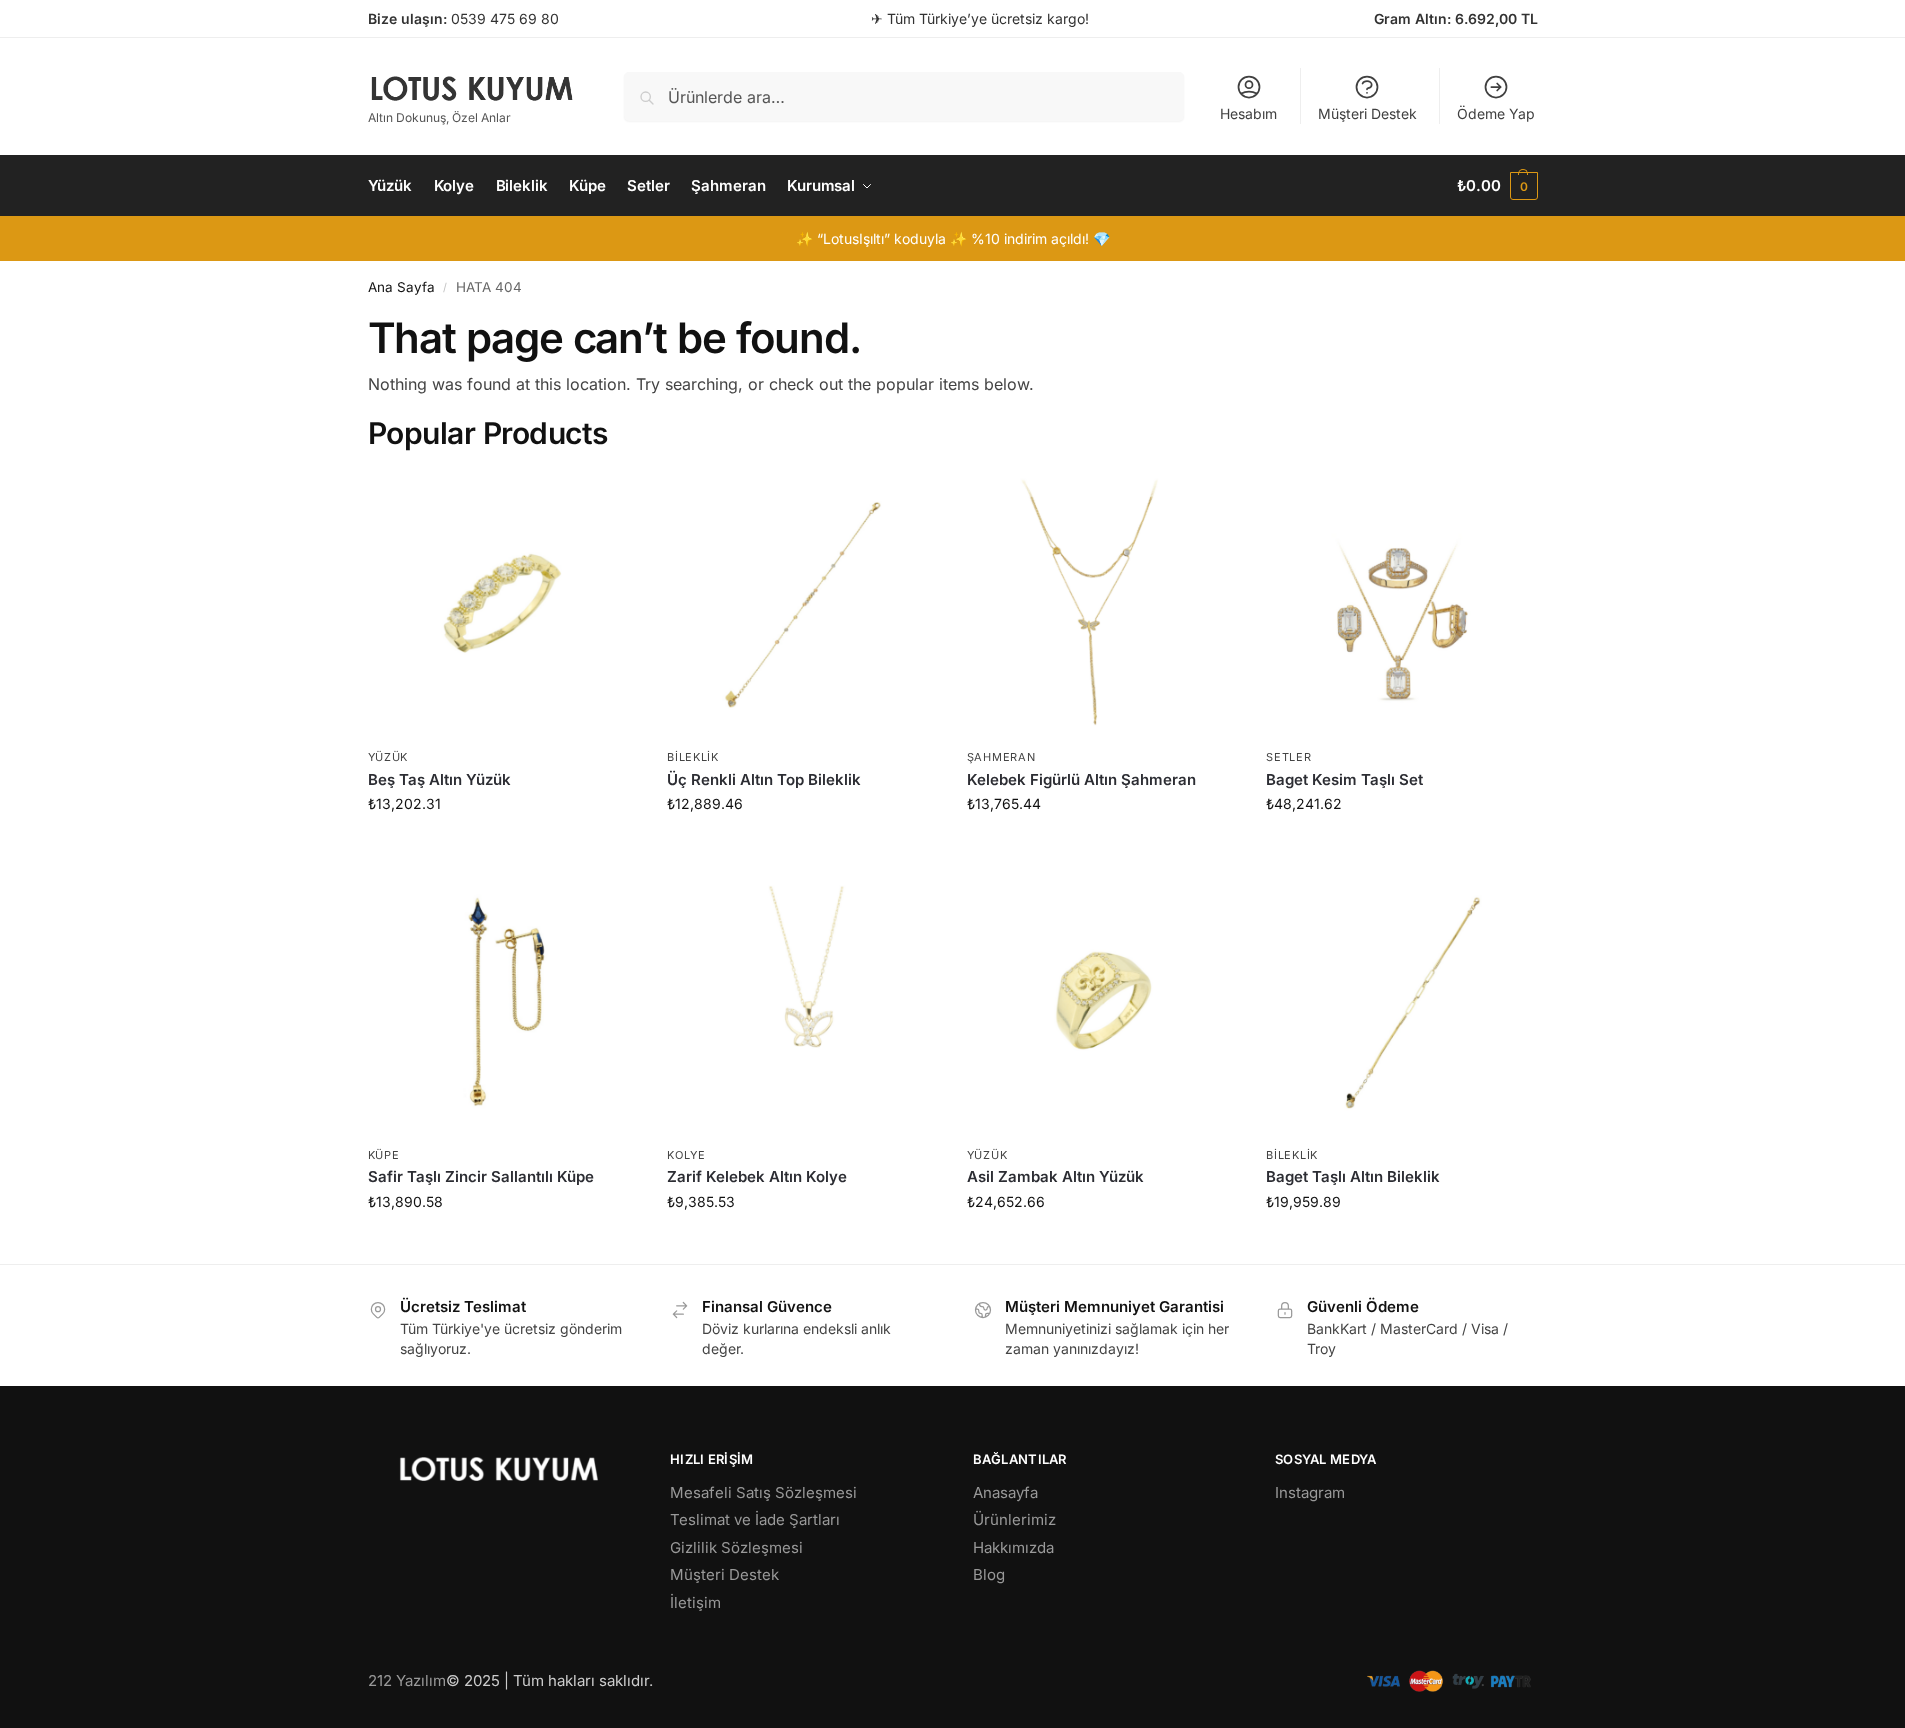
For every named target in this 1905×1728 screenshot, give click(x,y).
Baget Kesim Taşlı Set (1344, 779)
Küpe (384, 1155)
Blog (989, 1574)
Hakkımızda (1013, 1547)
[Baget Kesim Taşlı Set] (1401, 604)
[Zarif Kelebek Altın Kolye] (802, 1001)
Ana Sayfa (401, 287)
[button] (1497, 186)
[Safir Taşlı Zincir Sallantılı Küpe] (503, 1001)
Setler (1288, 757)
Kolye (686, 1155)
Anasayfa (1005, 1492)
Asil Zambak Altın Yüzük (1055, 1176)
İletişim (695, 1602)
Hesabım (1248, 113)
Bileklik (693, 757)
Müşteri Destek (1367, 113)
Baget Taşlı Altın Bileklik (1353, 1176)
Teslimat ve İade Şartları (755, 1519)
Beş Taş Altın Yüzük (439, 779)
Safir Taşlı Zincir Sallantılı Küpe (481, 1176)
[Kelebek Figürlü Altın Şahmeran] (1102, 604)
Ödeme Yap (1496, 113)
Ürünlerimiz (1014, 1519)
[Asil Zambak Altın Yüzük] (1102, 1001)
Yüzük (388, 757)
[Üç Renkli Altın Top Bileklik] (802, 604)
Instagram (1310, 1492)
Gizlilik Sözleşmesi (736, 1547)
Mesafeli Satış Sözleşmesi (763, 1492)
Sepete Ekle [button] (502, 845)
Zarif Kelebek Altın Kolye (757, 1176)
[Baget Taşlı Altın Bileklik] (1401, 1001)
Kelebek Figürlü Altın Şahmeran (1081, 779)
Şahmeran (1001, 757)
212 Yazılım (407, 1680)
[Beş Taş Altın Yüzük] (503, 604)
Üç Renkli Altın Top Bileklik (764, 779)
